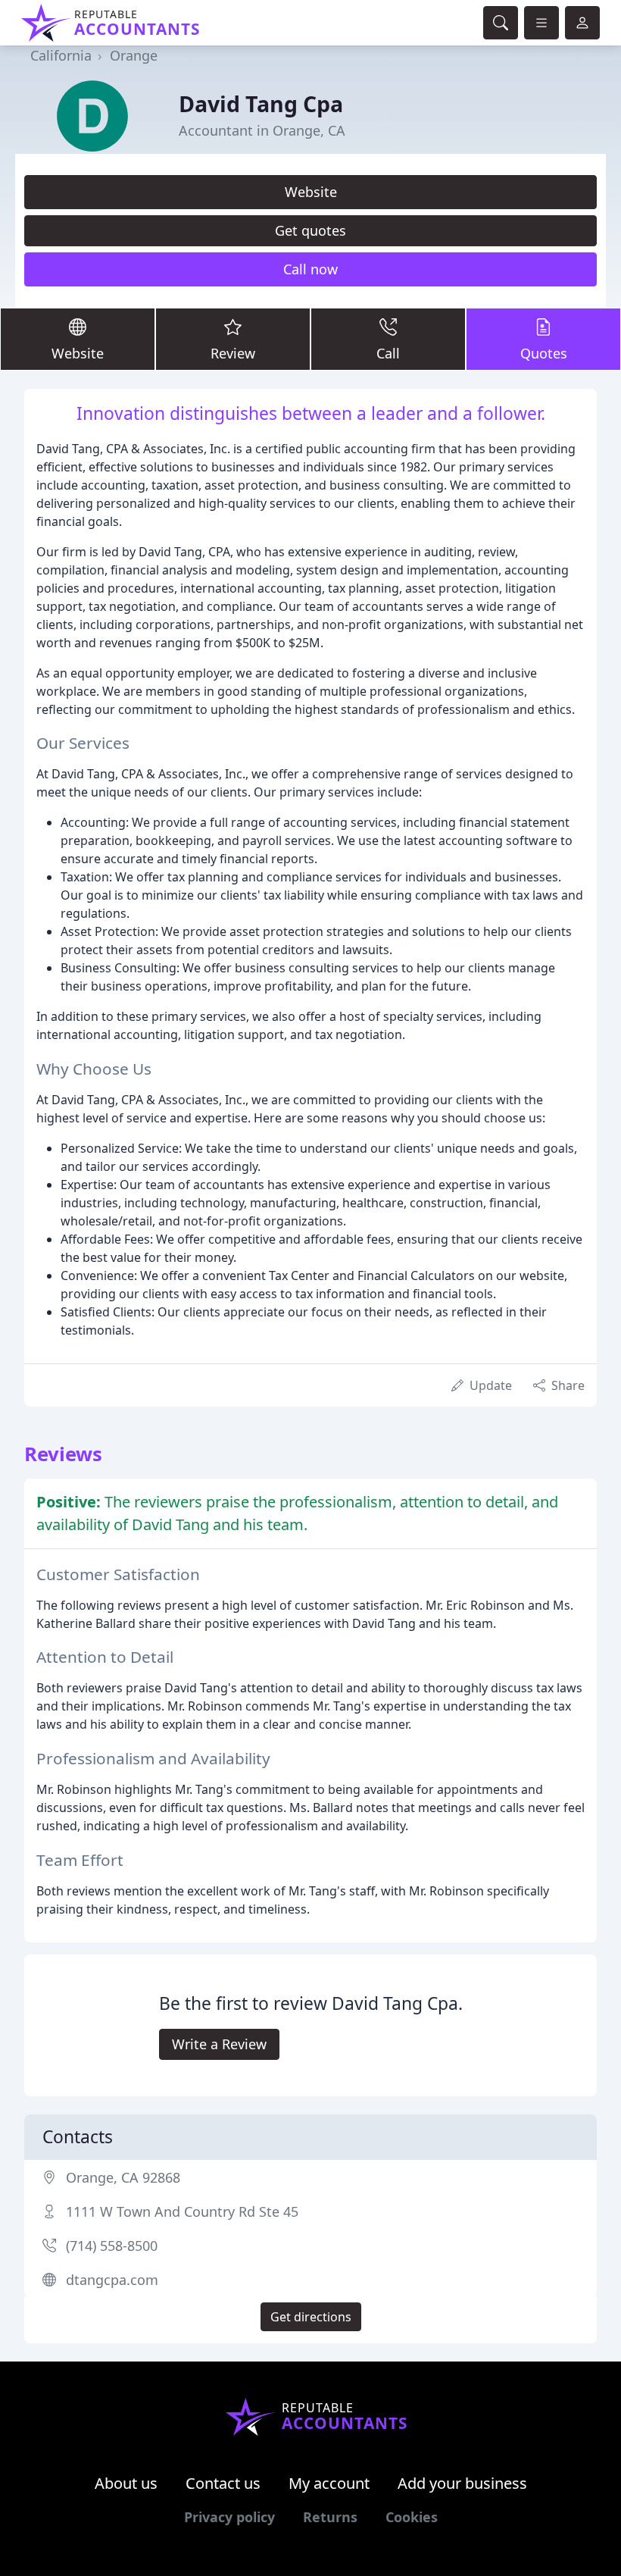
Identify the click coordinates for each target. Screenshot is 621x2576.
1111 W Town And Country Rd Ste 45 (182, 2211)
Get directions (311, 2317)
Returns (330, 2517)
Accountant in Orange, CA (262, 130)
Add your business (462, 2483)
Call (388, 353)
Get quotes (310, 230)
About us (126, 2483)
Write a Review (219, 2044)
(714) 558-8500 (112, 2246)
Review (233, 353)
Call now (310, 269)
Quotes (544, 353)
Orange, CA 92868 (123, 2177)
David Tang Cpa (261, 103)
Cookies (412, 2517)
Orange (134, 55)
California (61, 55)
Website (311, 192)
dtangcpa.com (112, 2280)
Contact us (223, 2483)
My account (329, 2483)
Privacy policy (229, 2517)
